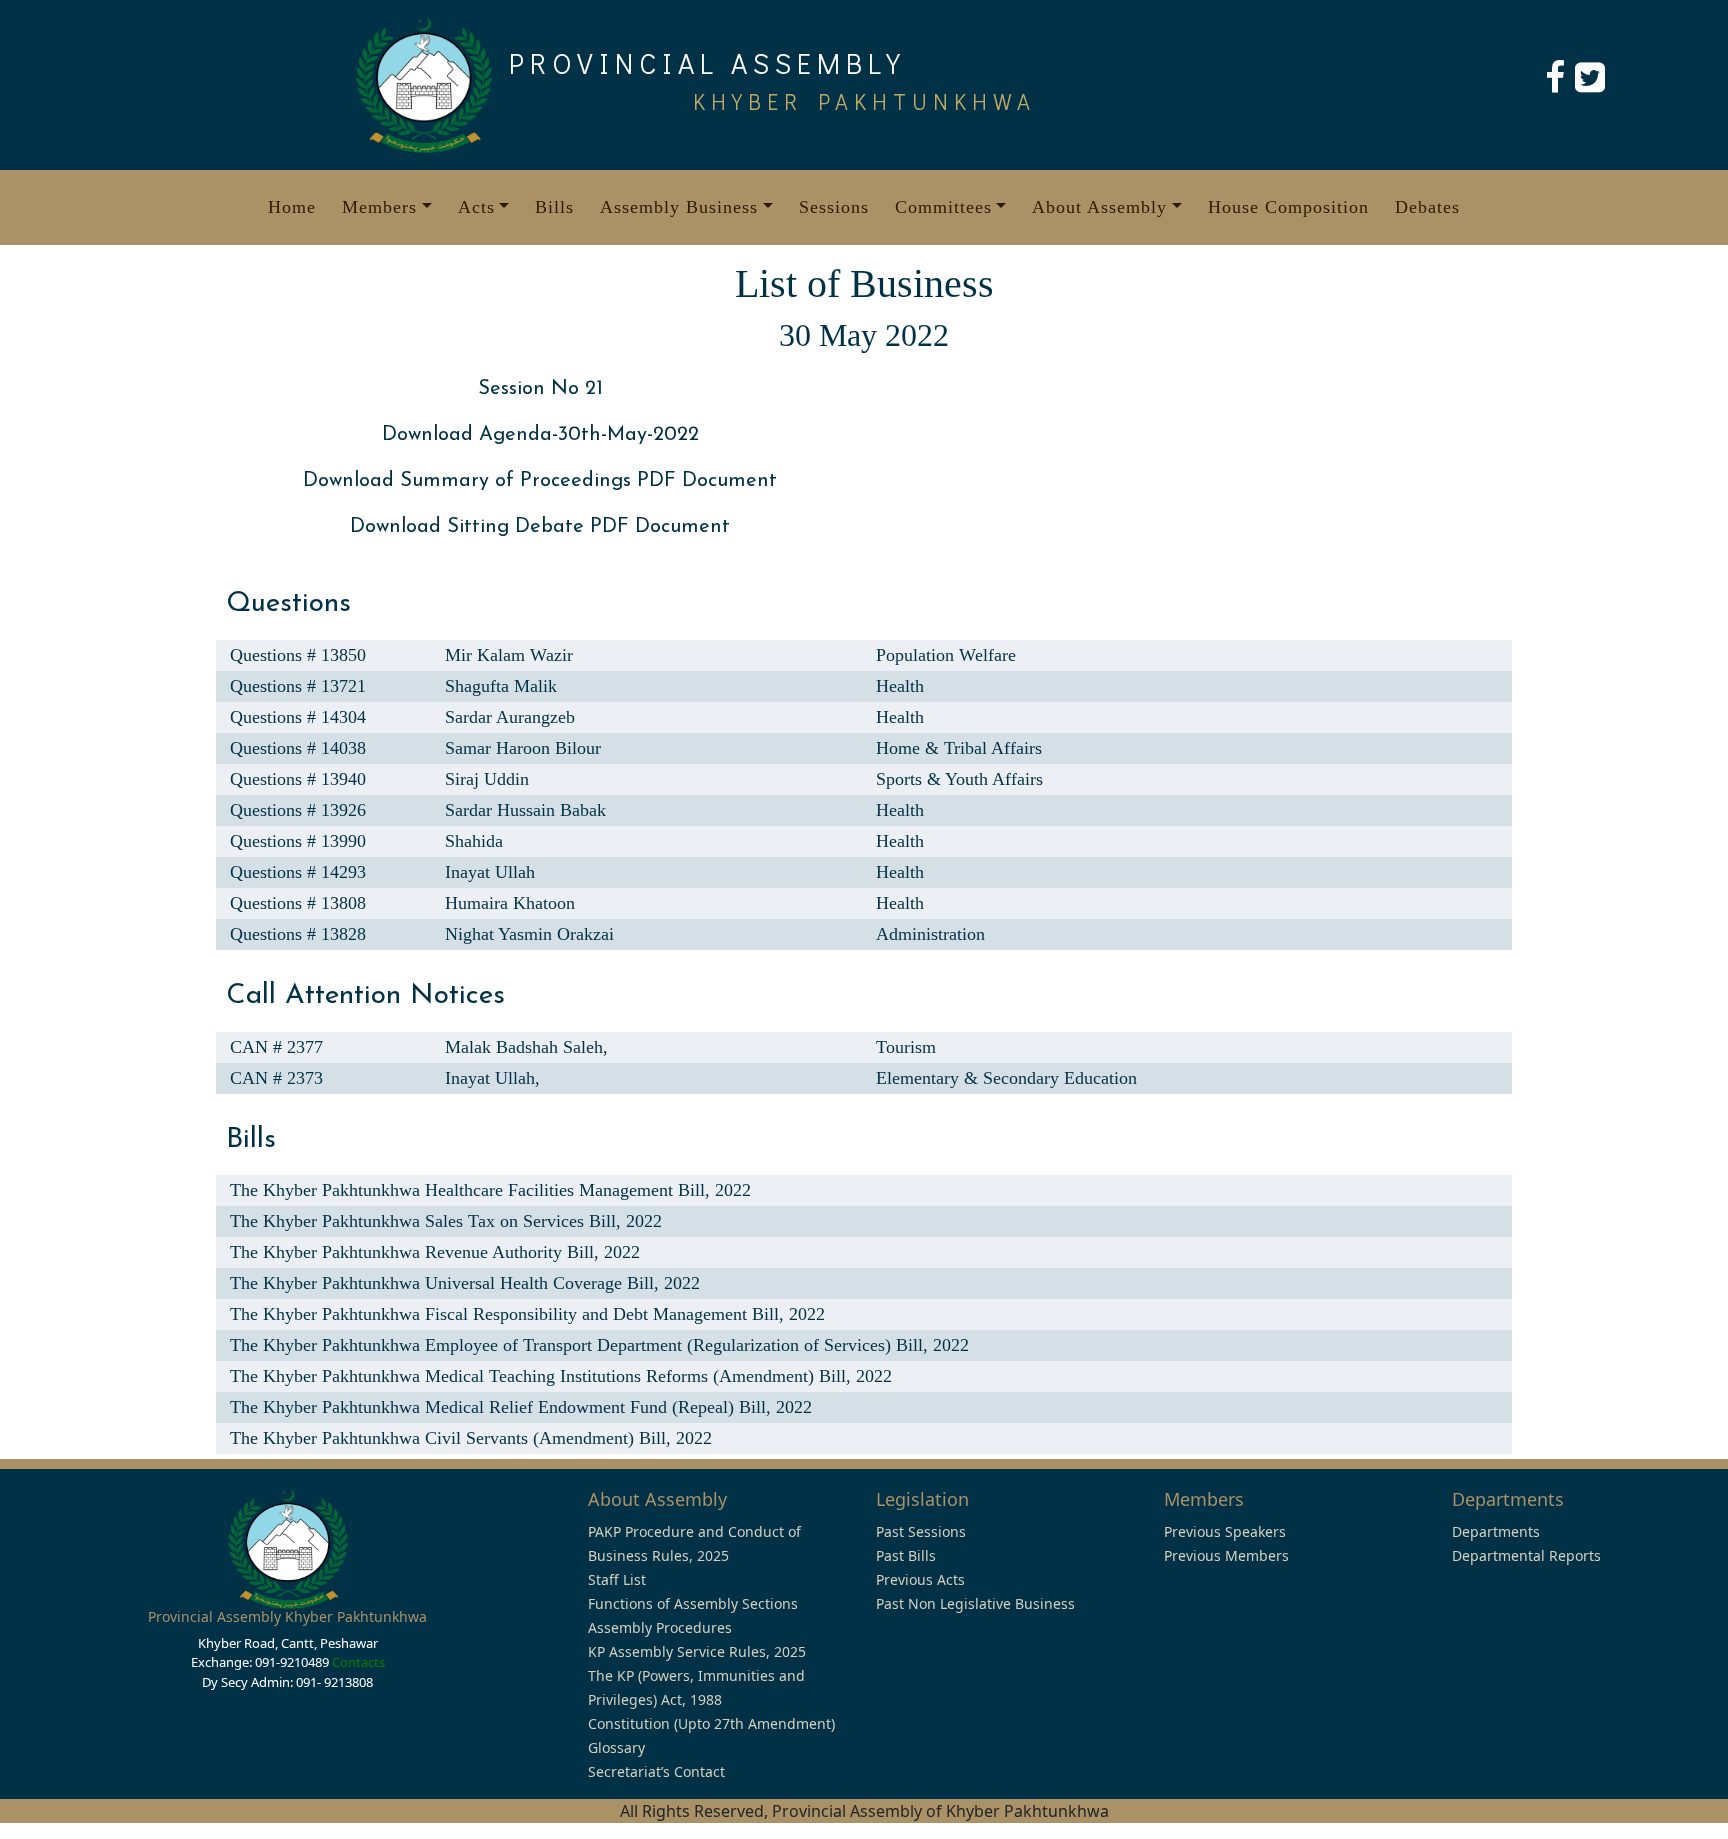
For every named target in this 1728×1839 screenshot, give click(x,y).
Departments (1496, 1531)
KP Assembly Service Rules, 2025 (697, 1651)
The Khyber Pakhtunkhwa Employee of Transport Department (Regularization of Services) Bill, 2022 (599, 1345)
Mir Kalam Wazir (509, 655)
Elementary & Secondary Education (1006, 1078)
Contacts (358, 1662)
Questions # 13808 (298, 903)
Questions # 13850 (298, 655)
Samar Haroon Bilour (523, 748)
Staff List (617, 1579)
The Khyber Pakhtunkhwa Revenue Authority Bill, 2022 (435, 1252)
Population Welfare (946, 655)
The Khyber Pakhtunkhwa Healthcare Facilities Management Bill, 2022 (490, 1190)
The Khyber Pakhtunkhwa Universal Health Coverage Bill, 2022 (465, 1283)
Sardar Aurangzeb (510, 717)
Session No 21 (540, 389)
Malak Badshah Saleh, (526, 1047)
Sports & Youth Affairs (959, 779)
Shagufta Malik (501, 686)
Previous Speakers (1225, 1531)
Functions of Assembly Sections (693, 1603)
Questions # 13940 (298, 779)
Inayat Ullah (490, 872)
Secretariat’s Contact (656, 1771)
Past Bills (906, 1555)
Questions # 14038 (298, 748)
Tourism (906, 1047)
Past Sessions (921, 1531)
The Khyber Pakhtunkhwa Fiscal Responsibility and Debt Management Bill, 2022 (527, 1314)
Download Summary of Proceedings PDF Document (540, 481)
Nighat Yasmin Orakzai (529, 934)
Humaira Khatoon (510, 903)
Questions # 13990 (298, 841)
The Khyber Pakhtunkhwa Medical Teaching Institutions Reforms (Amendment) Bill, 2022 (561, 1376)
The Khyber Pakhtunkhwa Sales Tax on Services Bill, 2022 (446, 1221)
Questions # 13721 (298, 686)
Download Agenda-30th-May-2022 (540, 435)
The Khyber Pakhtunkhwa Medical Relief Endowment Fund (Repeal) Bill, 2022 (521, 1407)
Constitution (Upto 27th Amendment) (711, 1723)
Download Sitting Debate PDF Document (540, 527)
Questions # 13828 (298, 934)
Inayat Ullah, (492, 1078)
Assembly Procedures (660, 1627)
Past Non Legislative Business (975, 1603)
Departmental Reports (1526, 1555)
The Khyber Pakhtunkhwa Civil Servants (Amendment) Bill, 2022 (471, 1438)
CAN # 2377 (276, 1047)
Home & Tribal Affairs (959, 748)
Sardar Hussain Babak (525, 810)
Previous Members (1226, 1555)
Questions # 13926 (298, 810)
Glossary (616, 1747)
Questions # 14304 (298, 717)
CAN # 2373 (276, 1078)
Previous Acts (920, 1579)
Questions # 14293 (298, 872)
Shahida (474, 841)
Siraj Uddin (487, 779)
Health (900, 686)
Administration (930, 934)
